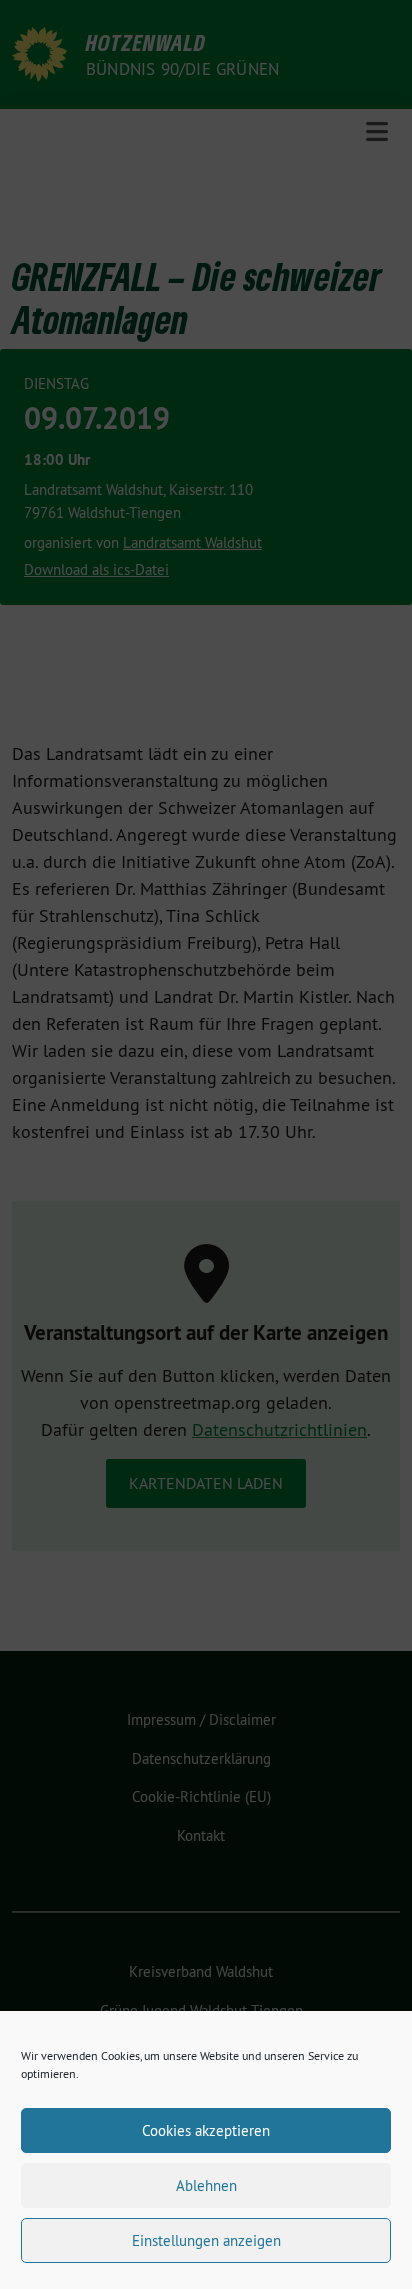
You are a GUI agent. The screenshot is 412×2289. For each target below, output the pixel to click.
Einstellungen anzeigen (206, 2240)
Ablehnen (206, 2185)
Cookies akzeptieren (206, 2130)
